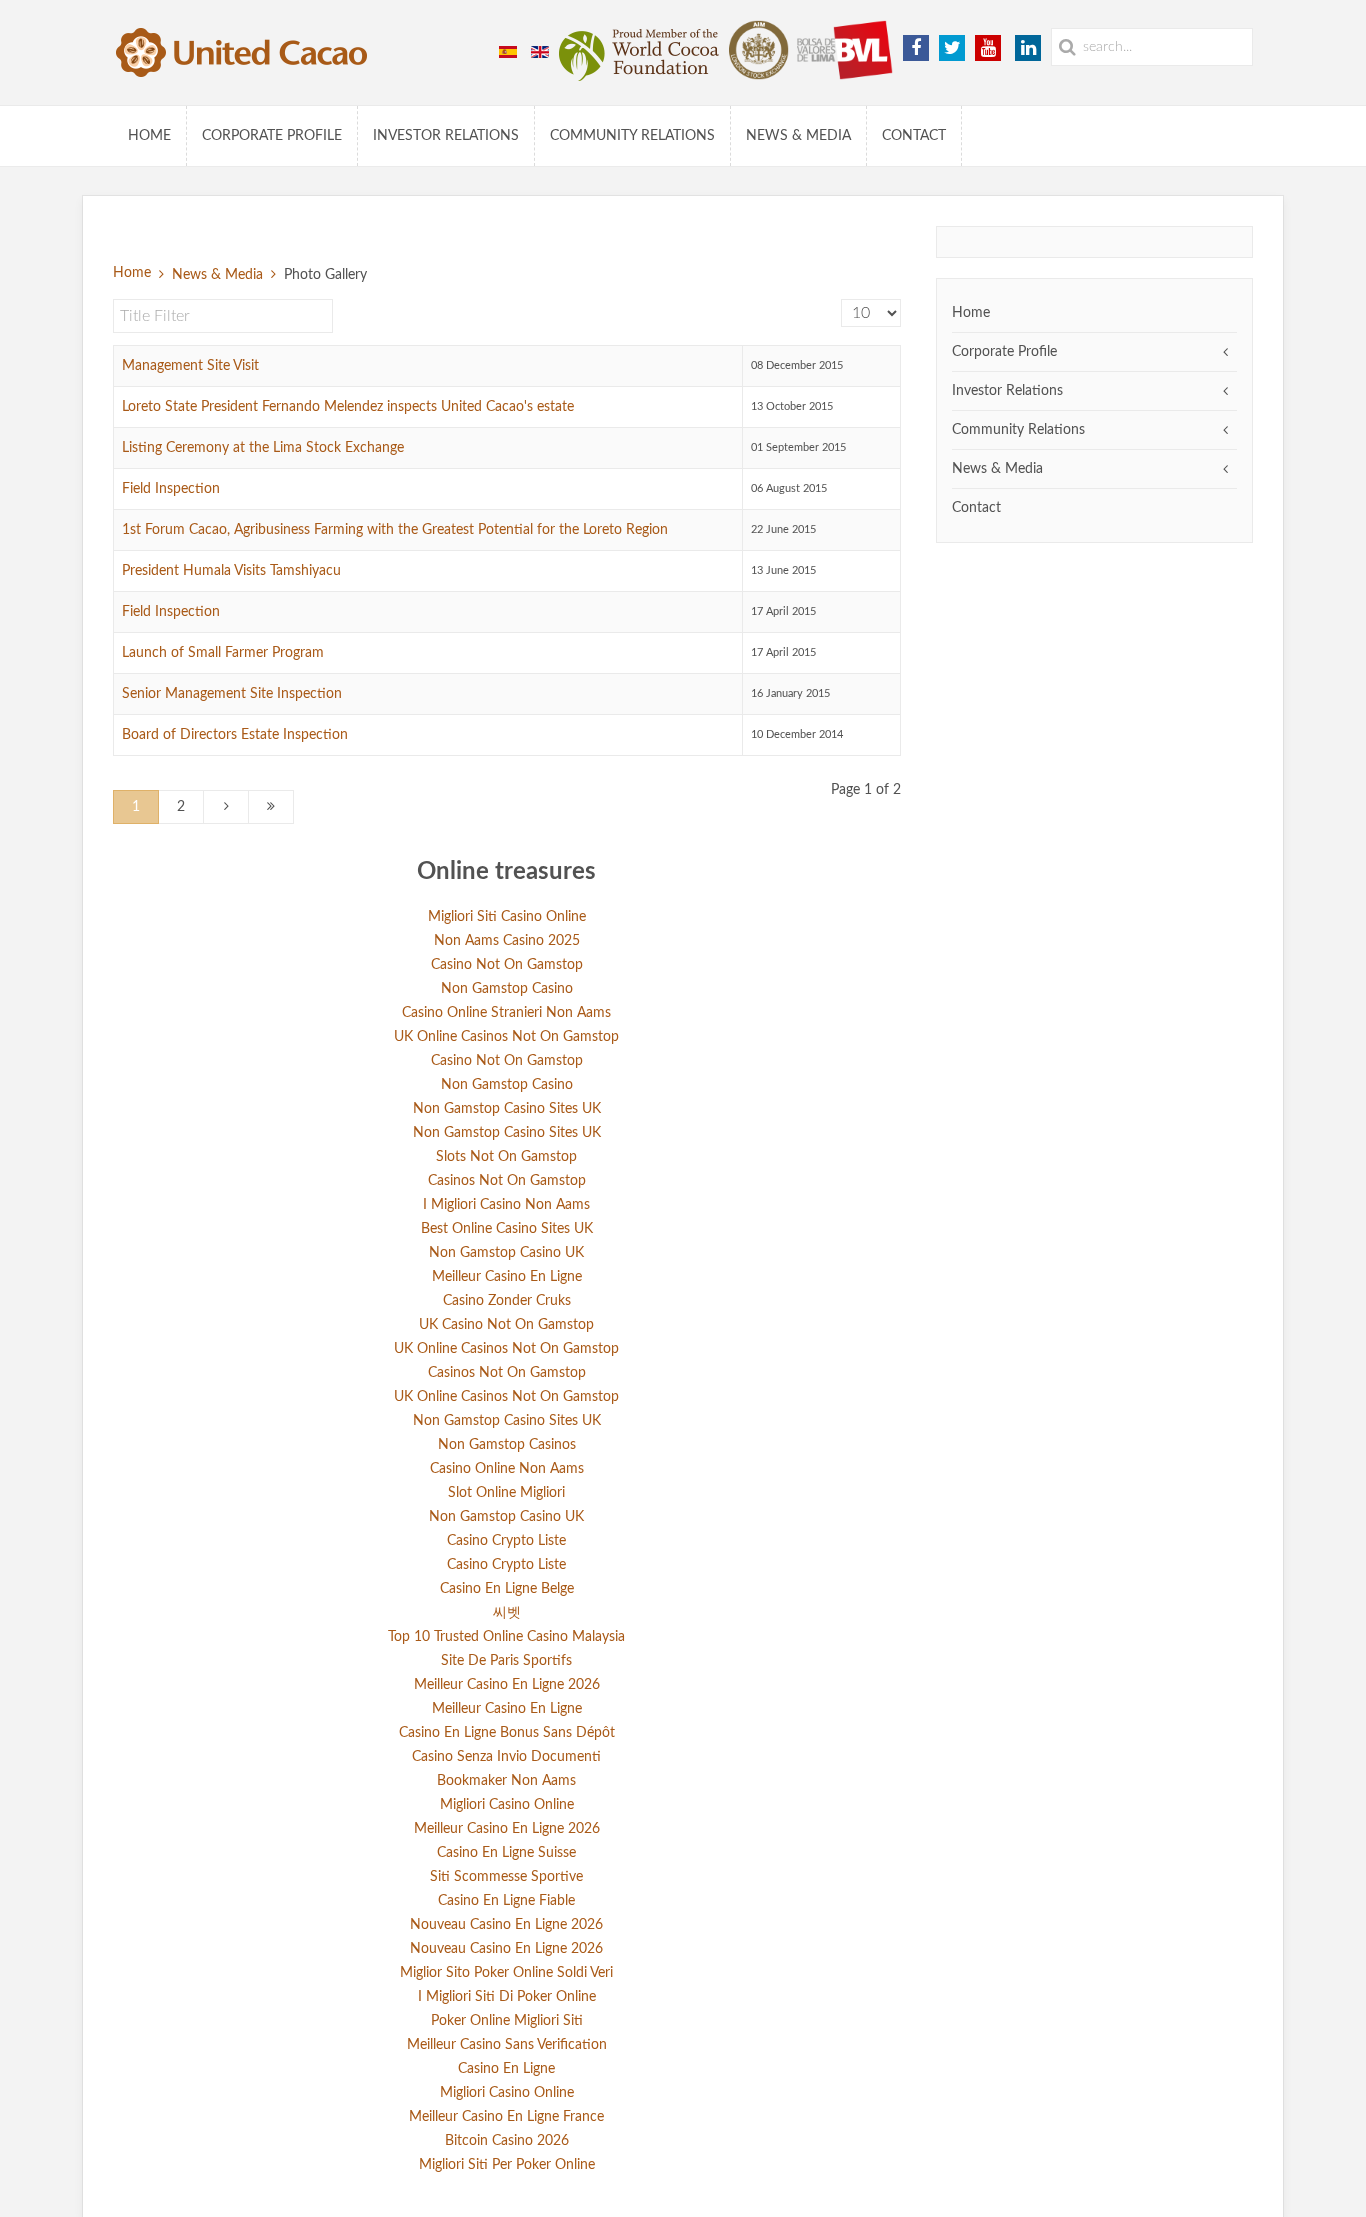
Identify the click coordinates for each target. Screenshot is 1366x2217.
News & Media (798, 136)
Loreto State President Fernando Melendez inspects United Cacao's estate (348, 407)
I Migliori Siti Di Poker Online (507, 1997)
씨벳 (507, 1613)
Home (149, 136)
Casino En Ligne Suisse (506, 1853)
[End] (271, 807)
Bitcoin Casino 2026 (507, 2141)
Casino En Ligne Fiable (506, 1901)
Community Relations (632, 136)
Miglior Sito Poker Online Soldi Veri (506, 1973)
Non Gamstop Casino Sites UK (507, 1109)
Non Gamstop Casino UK (506, 1253)
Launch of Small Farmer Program (223, 653)
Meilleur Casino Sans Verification (507, 2045)
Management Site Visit (190, 366)
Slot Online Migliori (506, 1493)
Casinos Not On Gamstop (507, 1181)
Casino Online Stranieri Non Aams (506, 1013)
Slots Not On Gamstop (506, 1157)
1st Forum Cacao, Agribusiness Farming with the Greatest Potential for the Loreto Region (395, 530)
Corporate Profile (272, 136)
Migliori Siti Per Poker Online (507, 2165)
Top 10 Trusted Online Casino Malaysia (506, 1637)
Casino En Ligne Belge (507, 1589)
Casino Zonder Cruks (507, 1301)
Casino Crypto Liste (506, 1541)
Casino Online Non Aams (507, 1469)
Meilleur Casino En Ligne (507, 1277)
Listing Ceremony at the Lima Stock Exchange (263, 448)
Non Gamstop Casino (507, 989)
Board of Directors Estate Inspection (235, 735)
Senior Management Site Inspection (232, 694)
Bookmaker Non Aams (506, 1781)
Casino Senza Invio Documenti (506, 1757)
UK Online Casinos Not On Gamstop (506, 1037)
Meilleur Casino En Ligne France (506, 2117)
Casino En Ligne (506, 2069)
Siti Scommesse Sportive (506, 1877)
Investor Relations (446, 136)
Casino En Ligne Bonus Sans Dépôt (507, 1733)
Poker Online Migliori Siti (507, 2021)
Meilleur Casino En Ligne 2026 (507, 1685)
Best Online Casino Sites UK (507, 1229)
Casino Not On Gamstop (507, 965)
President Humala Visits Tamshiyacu (231, 571)
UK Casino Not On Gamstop (506, 1325)
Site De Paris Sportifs (506, 1661)
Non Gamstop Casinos (507, 1445)
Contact (914, 136)
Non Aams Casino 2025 (507, 941)
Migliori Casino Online (507, 1805)
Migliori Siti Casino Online (507, 917)
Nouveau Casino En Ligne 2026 (506, 1925)
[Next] (226, 807)
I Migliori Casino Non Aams (506, 1205)
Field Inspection (171, 489)
